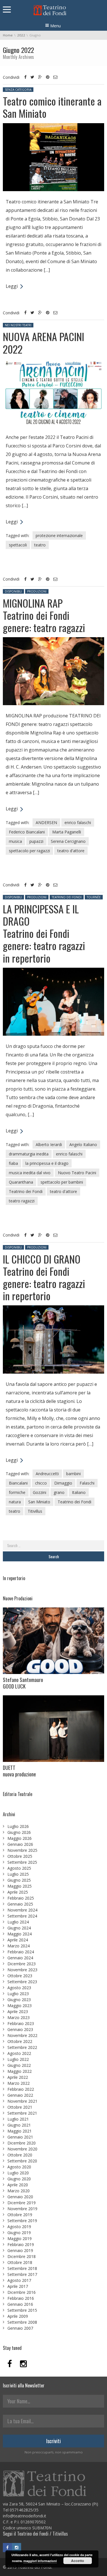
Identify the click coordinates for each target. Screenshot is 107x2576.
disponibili (13, 591)
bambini (73, 1474)
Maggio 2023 (20, 2006)
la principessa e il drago (47, 1163)
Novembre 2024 (22, 1910)
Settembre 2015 (22, 2310)
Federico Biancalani (27, 832)
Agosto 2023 (19, 1988)
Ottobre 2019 (20, 2215)
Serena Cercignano (68, 841)
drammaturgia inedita (29, 1154)
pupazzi (36, 841)
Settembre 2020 (22, 2161)
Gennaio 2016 (20, 2304)
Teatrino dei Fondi (67, 897)
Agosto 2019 (19, 2227)
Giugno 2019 (19, 2233)
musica (15, 841)
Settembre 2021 (22, 2113)
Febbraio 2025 (21, 1898)
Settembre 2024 (22, 1916)
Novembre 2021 (22, 2101)
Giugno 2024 (19, 1928)
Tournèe (94, 897)
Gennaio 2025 (20, 1904)
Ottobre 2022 (20, 2041)
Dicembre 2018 (22, 2256)
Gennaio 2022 (20, 2095)
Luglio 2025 (18, 1874)
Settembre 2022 (22, 2047)
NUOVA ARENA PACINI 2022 (44, 342)
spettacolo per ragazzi (29, 851)
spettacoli (18, 545)
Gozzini (40, 1492)
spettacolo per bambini (62, 1182)
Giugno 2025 (19, 1880)
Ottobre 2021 (20, 2107)
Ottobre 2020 (20, 2155)
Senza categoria (18, 90)
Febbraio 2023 (21, 2023)
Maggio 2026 (20, 1838)
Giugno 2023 (19, 2000)
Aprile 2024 (18, 1940)
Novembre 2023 (22, 1970)
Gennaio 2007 (20, 2328)
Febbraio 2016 (21, 2298)
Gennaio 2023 (20, 2029)
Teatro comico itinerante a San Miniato (52, 107)
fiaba (13, 1163)
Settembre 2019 (22, 2221)
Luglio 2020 (18, 2173)
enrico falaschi (78, 822)
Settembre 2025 (22, 1862)
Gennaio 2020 (20, 2197)
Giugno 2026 (19, 1832)
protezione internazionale (59, 535)
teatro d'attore (71, 851)
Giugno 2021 (19, 2125)
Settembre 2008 (22, 2322)
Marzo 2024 (19, 1946)
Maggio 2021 (20, 2131)
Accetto (77, 2561)
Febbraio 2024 (21, 1952)
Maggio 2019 (20, 2238)
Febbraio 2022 (21, 2089)
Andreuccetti (47, 1474)
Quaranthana (21, 1182)
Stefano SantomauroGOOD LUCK (23, 1683)
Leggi (12, 286)
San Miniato (39, 1502)
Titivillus (35, 1511)
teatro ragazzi (22, 1201)
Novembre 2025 (22, 1850)
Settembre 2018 (22, 2268)
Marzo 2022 (19, 2083)
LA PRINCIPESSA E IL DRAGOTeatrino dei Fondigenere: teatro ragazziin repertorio (44, 933)
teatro (40, 545)
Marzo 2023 (19, 2017)
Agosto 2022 (19, 2053)
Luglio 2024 (18, 1922)
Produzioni (37, 591)
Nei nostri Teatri (18, 325)
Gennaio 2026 (20, 1844)
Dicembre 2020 (22, 2143)
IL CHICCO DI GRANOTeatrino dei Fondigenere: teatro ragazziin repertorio (44, 1277)
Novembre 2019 (22, 2209)
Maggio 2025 (20, 1886)
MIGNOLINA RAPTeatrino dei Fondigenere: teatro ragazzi (44, 615)
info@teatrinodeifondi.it (25, 2516)
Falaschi (87, 1483)
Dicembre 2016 (22, 2292)
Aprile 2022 (18, 2077)
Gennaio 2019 (20, 2250)
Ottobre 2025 (20, 1856)
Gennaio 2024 (20, 1958)
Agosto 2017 (19, 2280)
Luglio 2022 (18, 2059)
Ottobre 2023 (20, 1976)
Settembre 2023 (22, 1982)
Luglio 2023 (18, 1994)
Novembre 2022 (22, 2035)
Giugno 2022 (19, 2065)
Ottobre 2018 (20, 2262)
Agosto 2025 (19, 1868)
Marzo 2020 (19, 2191)
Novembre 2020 (22, 2149)
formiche (17, 1492)
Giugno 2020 (19, 2179)
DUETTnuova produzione (19, 1771)
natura (15, 1502)
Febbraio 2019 (21, 2244)
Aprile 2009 (18, 2316)
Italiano (79, 1492)
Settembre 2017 (22, 2274)
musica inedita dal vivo (30, 1173)
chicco (41, 1483)
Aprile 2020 (18, 2185)
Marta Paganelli (67, 832)
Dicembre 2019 (22, 2203)
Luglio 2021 (18, 2119)
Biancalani (18, 1483)
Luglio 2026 (18, 1826)
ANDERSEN (46, 822)
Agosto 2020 (19, 2167)
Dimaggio (63, 1483)
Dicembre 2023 (22, 1964)
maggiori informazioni (40, 2561)
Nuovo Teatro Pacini (77, 1173)
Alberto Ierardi (49, 1144)
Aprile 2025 (18, 1892)
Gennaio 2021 (20, 2137)
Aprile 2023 (18, 2012)
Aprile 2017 (18, 2286)
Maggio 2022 (20, 2071)
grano (59, 1492)
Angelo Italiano (83, 1144)
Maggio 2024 (20, 1934)
